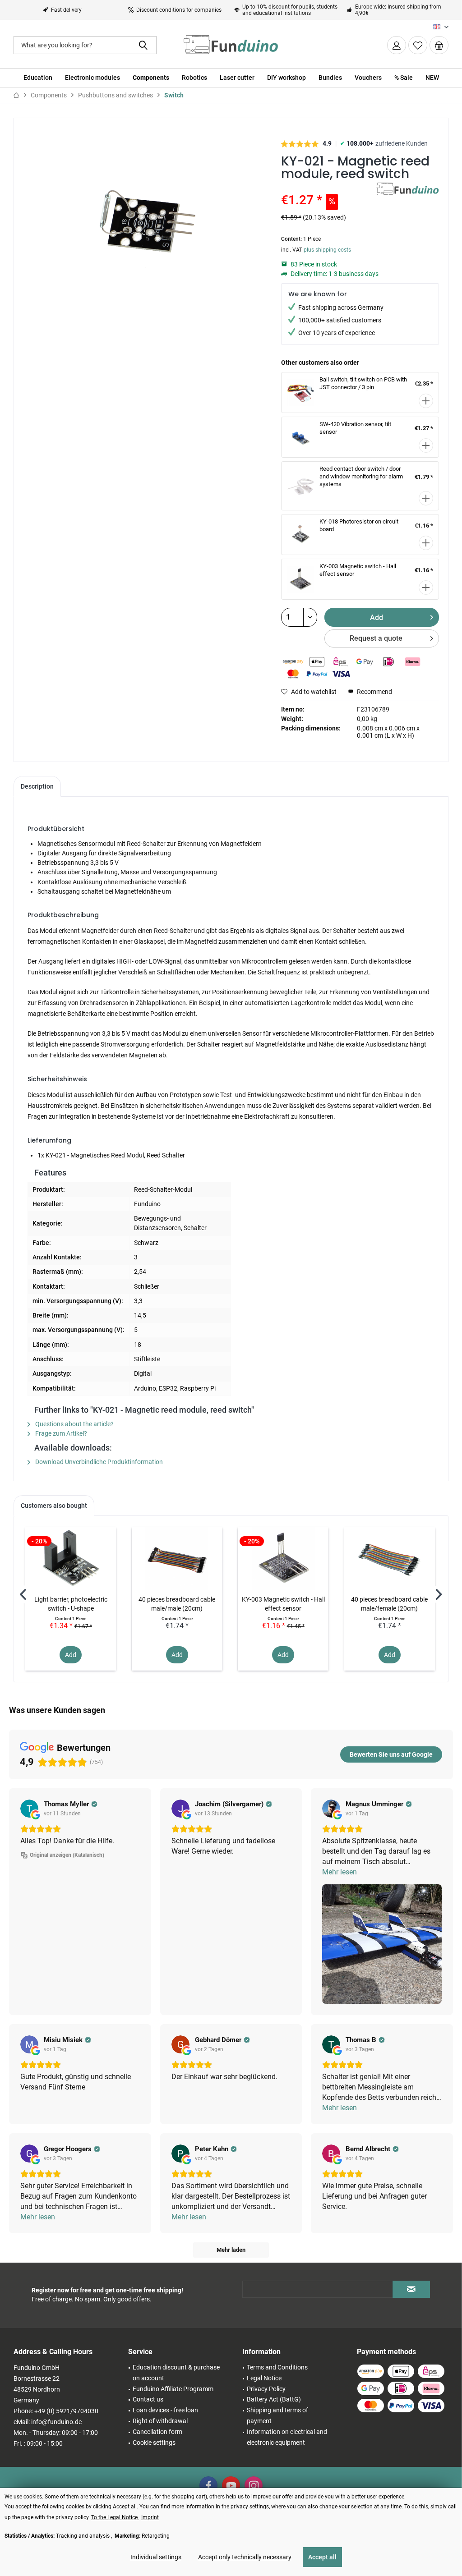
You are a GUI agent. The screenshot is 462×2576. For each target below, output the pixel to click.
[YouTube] (231, 2485)
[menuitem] (439, 45)
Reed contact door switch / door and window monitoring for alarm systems (361, 476)
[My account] (397, 45)
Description (37, 786)
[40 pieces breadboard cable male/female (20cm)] (390, 1559)
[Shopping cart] (439, 45)
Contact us (148, 2399)
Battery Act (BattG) (274, 2399)
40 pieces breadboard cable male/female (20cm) (389, 1604)
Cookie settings (154, 2443)
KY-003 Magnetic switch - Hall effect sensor (283, 1604)
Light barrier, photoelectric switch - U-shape (71, 1604)
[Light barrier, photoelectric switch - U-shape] (71, 1559)
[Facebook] (208, 2485)
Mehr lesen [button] (340, 1872)
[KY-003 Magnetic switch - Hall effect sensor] (283, 1559)
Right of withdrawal (160, 2421)
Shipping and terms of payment (277, 2415)
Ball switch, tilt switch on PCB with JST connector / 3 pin (363, 383)
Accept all (322, 2557)
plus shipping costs (327, 250)
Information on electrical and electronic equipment (287, 2437)
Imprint (150, 2517)
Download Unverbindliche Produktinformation (98, 1462)
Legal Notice (264, 2378)
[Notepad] (418, 45)
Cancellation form (157, 2432)
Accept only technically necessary (245, 2557)
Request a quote (376, 638)
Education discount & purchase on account (176, 2373)
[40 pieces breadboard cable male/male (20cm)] (177, 1559)
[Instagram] (254, 2485)
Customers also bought (54, 1506)
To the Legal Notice (115, 2517)
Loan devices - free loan (165, 2410)
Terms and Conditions (277, 2367)
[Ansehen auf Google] (29, 1809)
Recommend (374, 692)
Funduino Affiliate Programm (173, 2389)
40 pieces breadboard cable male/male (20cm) (177, 1604)
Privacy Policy (266, 2389)
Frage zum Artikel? (60, 1433)
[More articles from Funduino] (407, 198)
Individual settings (156, 2557)
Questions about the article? (74, 1424)
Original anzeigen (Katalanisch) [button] (67, 1855)
